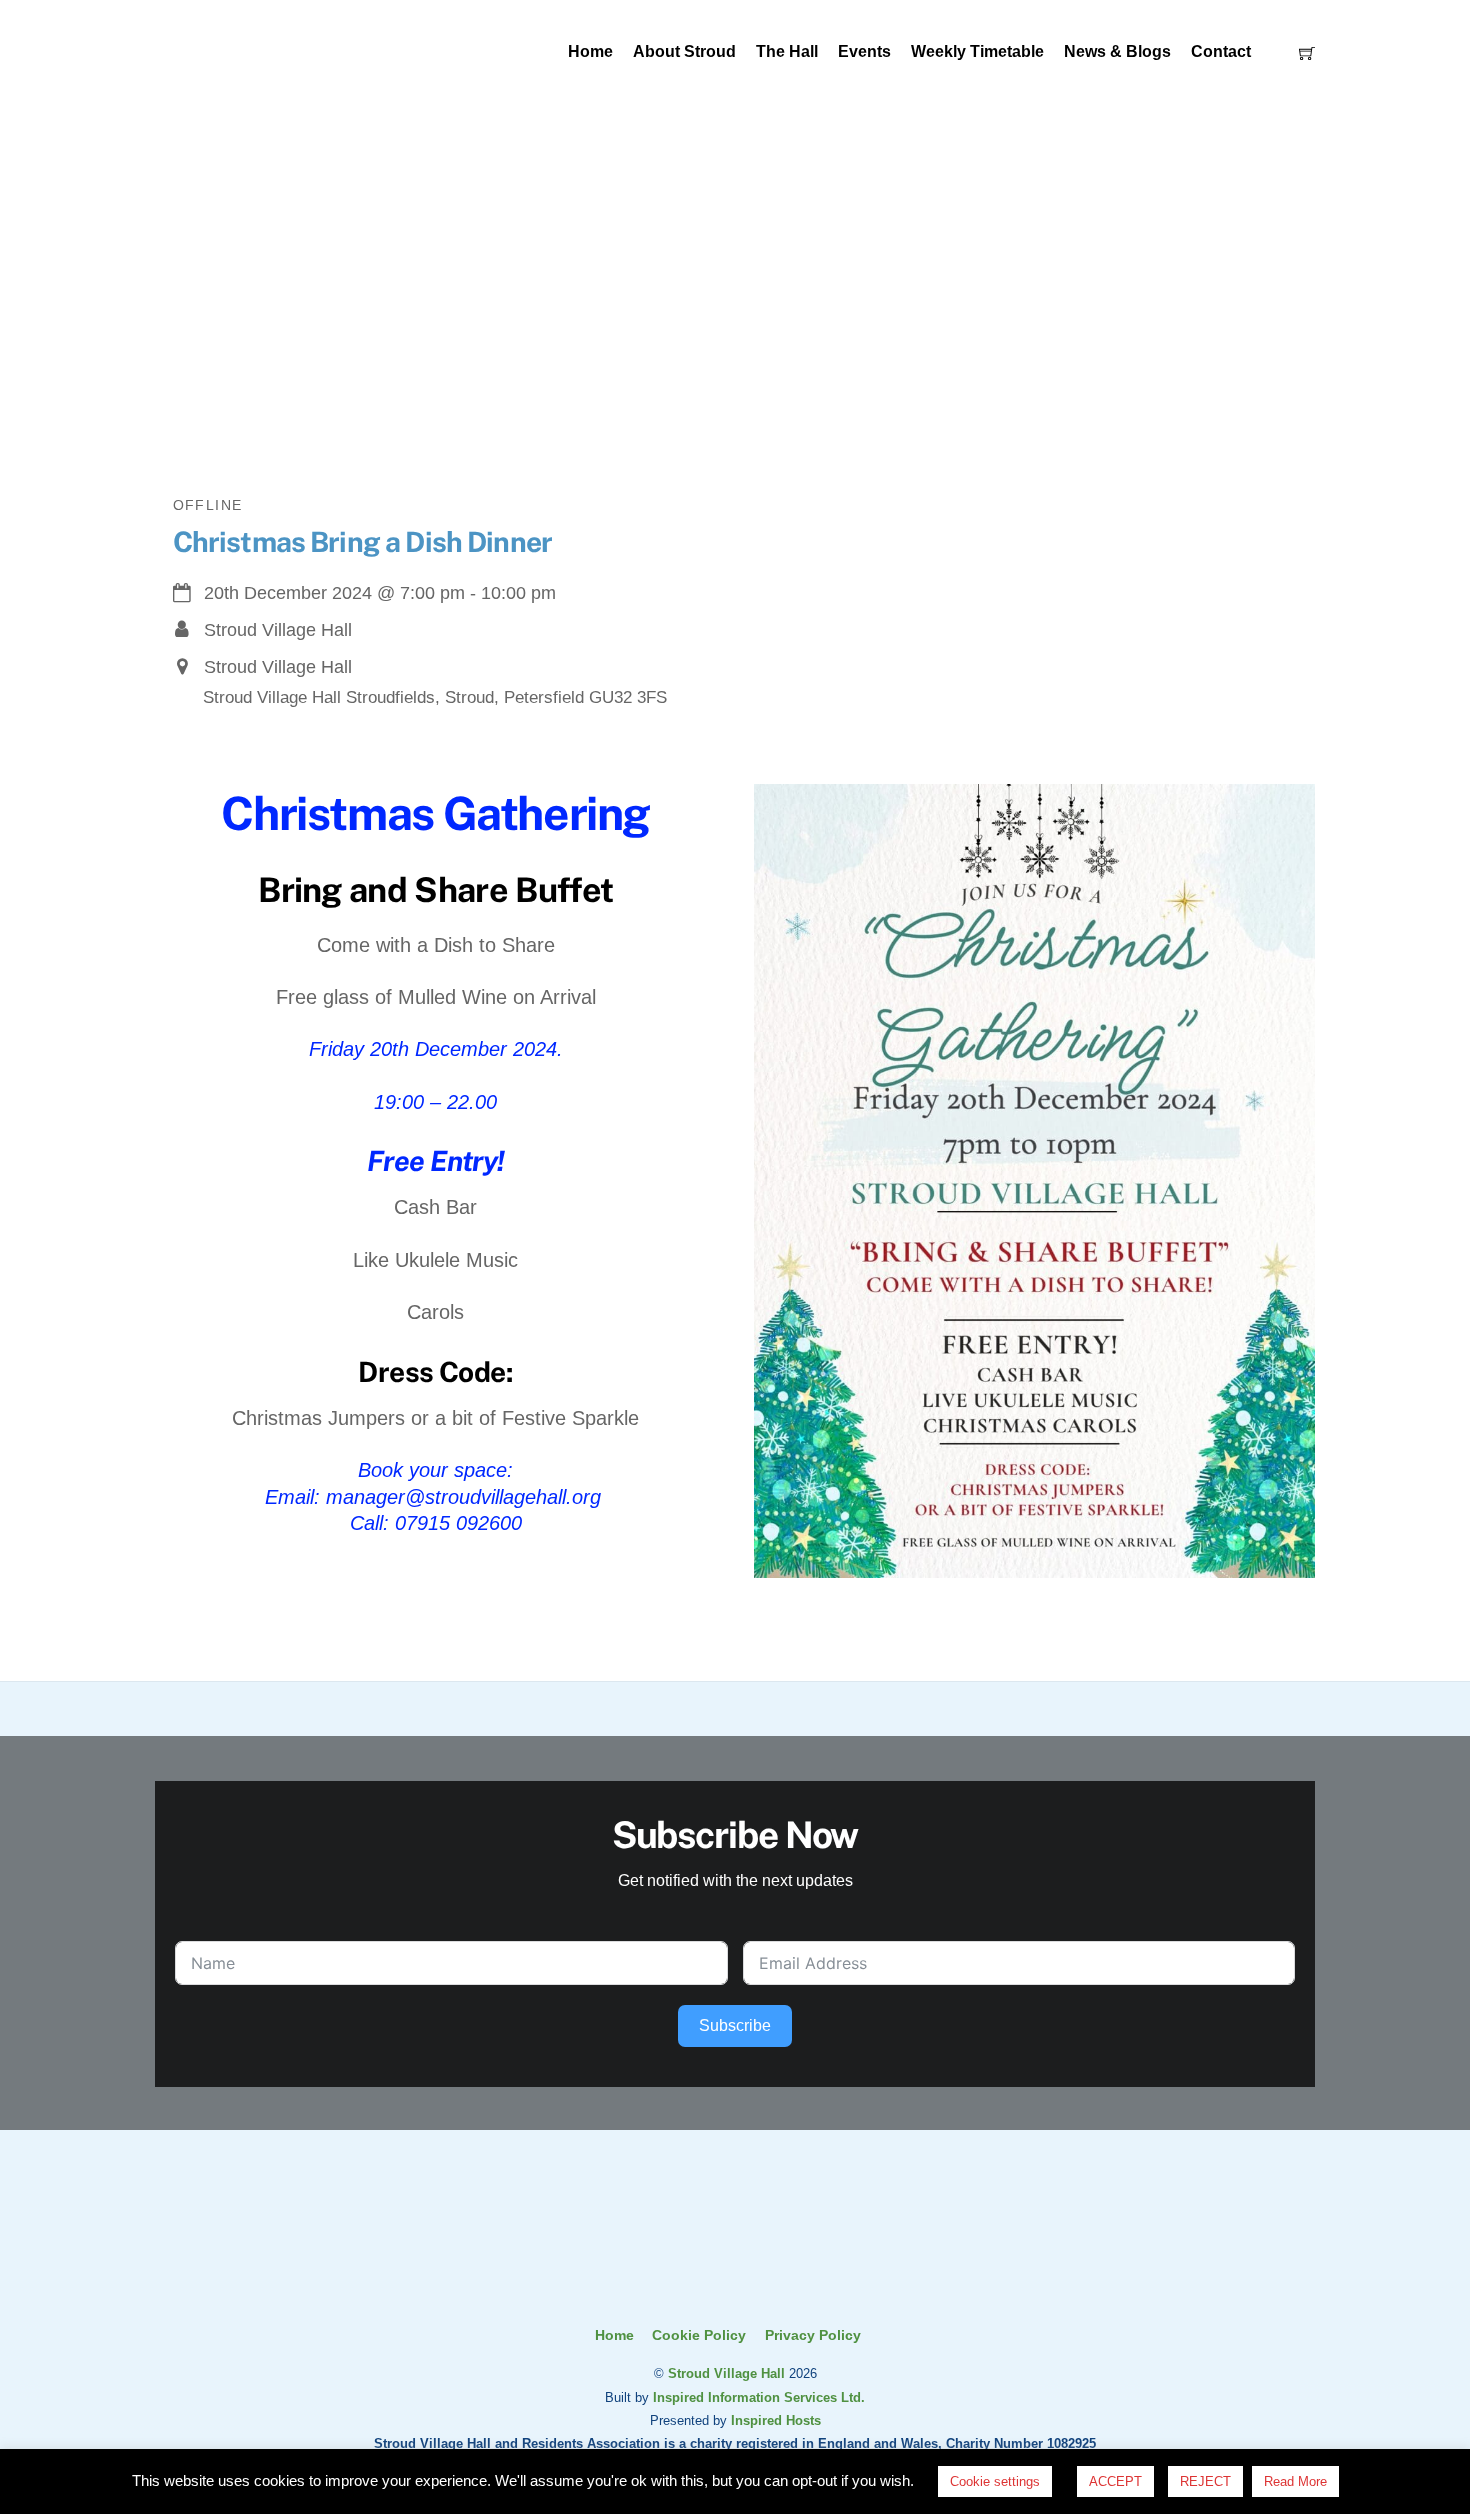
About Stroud (684, 51)
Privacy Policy (813, 2335)
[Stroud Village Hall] (735, 2283)
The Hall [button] (787, 51)
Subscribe (735, 2025)
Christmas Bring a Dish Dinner (363, 541)
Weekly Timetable (977, 51)
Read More (1295, 2481)
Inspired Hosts (776, 2420)
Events (864, 51)
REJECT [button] (1205, 2481)
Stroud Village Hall (726, 2373)
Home (590, 51)
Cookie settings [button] (995, 2481)
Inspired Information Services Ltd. (759, 2397)
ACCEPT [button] (1115, 2481)
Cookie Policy (699, 2335)
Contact (1221, 51)
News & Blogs (1117, 51)
